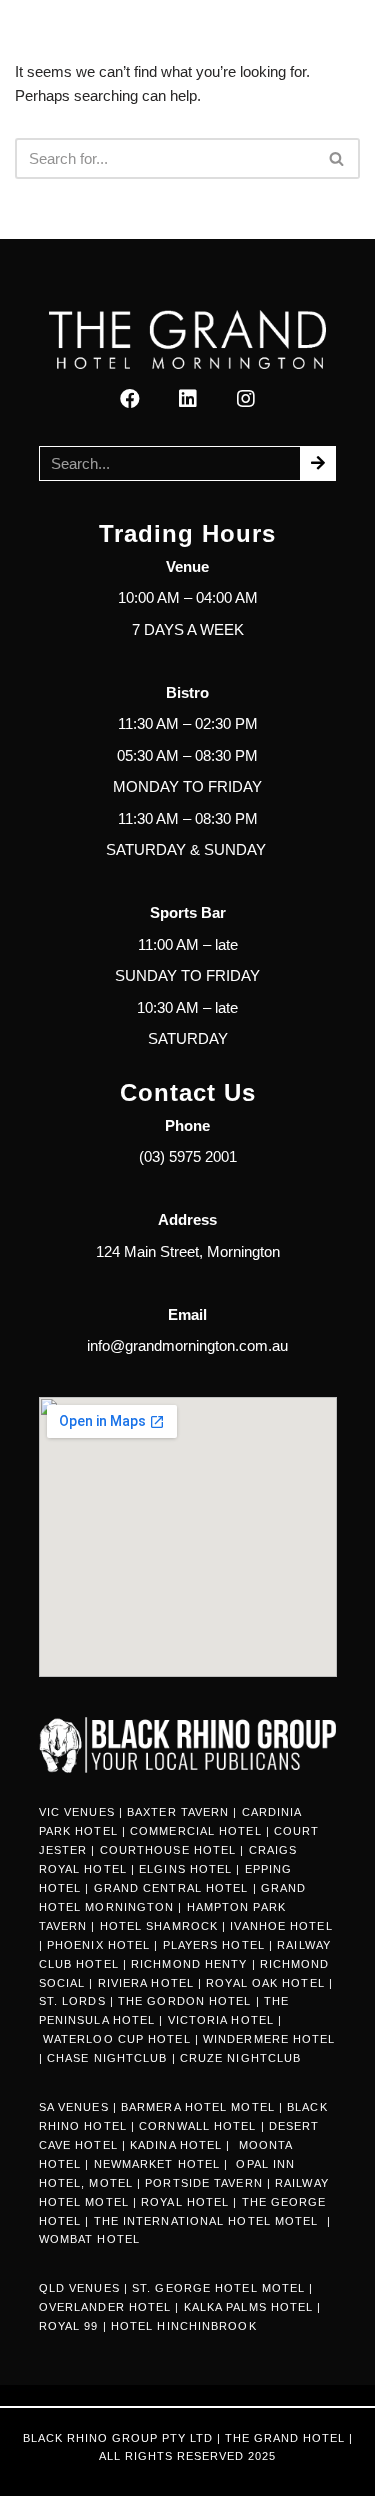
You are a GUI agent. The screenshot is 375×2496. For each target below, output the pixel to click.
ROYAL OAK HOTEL (265, 1983)
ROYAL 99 (69, 2326)
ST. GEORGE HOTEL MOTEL (218, 2288)
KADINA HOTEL (176, 2145)
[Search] (337, 158)
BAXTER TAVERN (178, 1812)
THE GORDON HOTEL (185, 2001)
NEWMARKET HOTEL (157, 2164)
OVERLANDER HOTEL (105, 2307)
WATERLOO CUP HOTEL (117, 2039)
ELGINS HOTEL (185, 1869)
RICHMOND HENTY (189, 1964)
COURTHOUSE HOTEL (168, 1850)
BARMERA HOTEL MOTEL (198, 2107)
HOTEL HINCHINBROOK (184, 2326)
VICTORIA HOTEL (221, 2020)
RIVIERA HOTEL (146, 1983)
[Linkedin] (188, 399)
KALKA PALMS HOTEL (251, 2307)
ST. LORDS (72, 2001)
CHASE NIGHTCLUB (107, 2058)
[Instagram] (246, 399)
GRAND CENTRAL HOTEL (171, 1888)
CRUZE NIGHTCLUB (243, 2058)
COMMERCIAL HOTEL (196, 1831)
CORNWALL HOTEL (197, 2126)
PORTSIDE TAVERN (202, 2183)
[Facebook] (130, 399)
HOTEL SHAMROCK (159, 1926)
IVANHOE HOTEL (281, 1926)
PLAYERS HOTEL (214, 1945)
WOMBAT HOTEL (89, 2239)
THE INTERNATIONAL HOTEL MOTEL (208, 2221)
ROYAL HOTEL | (189, 2202)
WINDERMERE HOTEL (269, 2039)
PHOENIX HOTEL (98, 1945)
